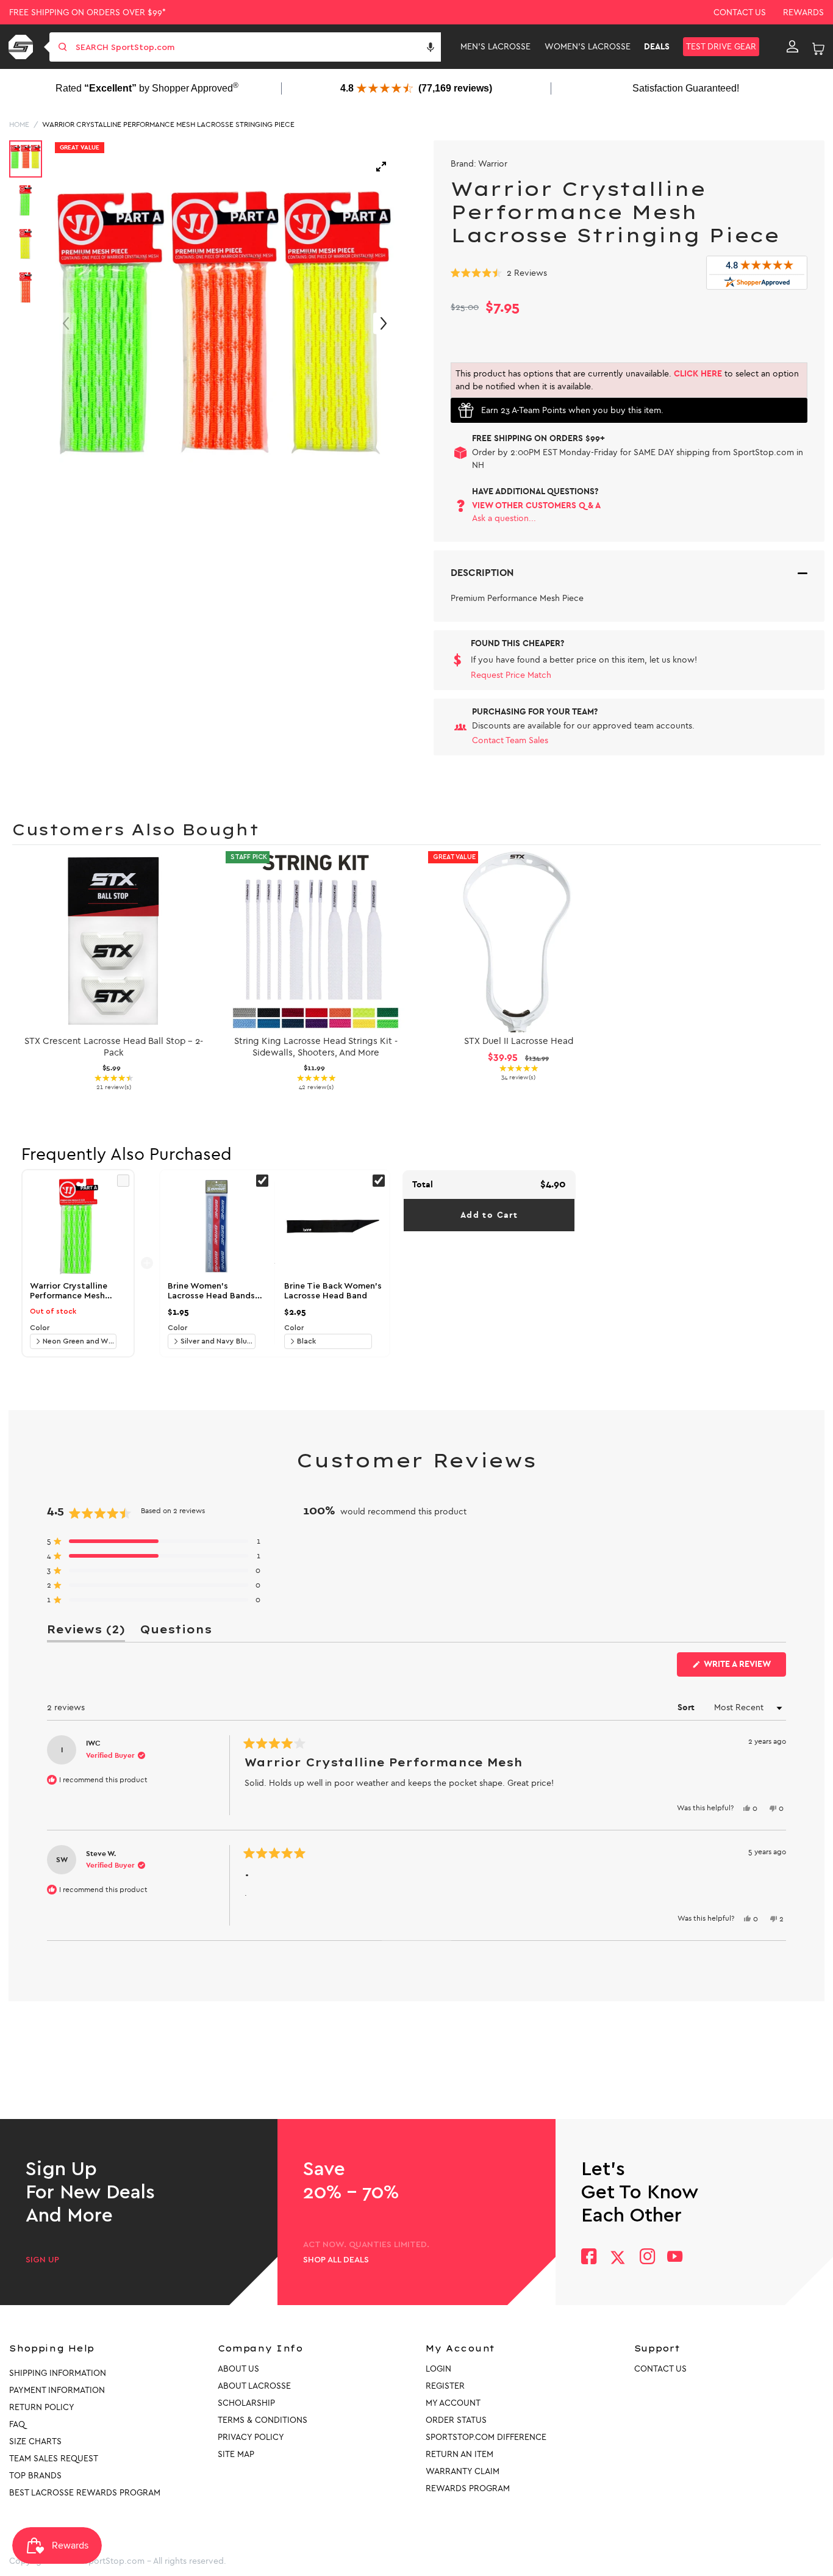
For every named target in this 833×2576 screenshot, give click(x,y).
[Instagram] (647, 2258)
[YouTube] (675, 2258)
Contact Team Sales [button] (510, 740)
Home (19, 124)
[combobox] (257, 47)
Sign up (42, 2260)
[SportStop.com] (23, 47)
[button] (431, 47)
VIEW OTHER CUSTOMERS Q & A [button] (536, 505)
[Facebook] (589, 2258)
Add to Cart (489, 1215)
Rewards (803, 13)
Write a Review (744, 1668)
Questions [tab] (176, 1632)
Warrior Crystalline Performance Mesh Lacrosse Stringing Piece (168, 124)
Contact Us (740, 13)
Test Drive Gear (721, 47)
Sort (687, 1707)
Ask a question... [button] (504, 518)
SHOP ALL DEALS (336, 2260)
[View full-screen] (381, 167)
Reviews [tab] (86, 1632)
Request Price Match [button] (511, 675)
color (40, 1328)
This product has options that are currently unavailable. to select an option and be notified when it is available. (627, 380)
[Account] (792, 47)
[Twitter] (618, 2258)
